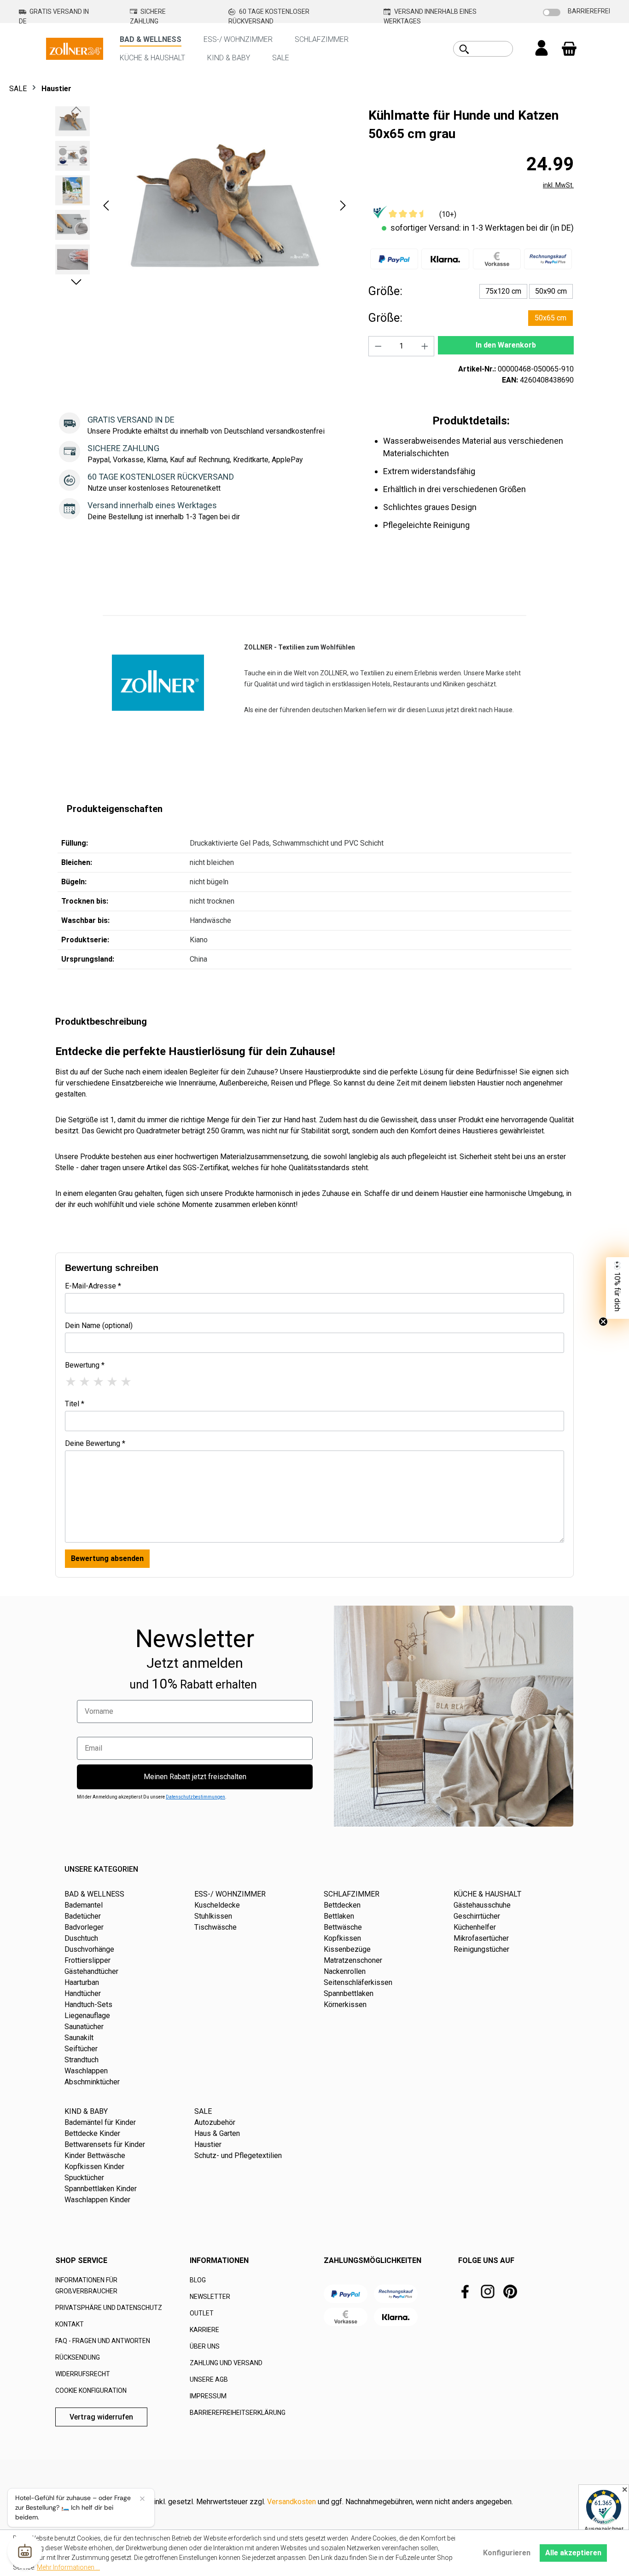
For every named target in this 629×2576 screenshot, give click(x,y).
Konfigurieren (507, 2553)
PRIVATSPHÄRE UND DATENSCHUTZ (109, 2308)
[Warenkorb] (569, 49)
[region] (203, 205)
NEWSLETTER (210, 2297)
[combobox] (493, 49)
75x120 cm (503, 291)
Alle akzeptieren (573, 2553)
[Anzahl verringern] (378, 346)
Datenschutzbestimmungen (195, 1797)
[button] (106, 206)
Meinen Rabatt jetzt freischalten (195, 1777)
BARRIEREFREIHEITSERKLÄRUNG (238, 2413)
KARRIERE (204, 2330)
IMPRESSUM (208, 2396)
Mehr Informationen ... (68, 2567)
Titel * (75, 1404)
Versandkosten (291, 2502)
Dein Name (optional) (99, 1326)
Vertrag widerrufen (101, 2417)
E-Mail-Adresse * (93, 1286)
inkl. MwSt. (558, 185)
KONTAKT (70, 2324)
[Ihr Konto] (542, 49)
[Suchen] (464, 49)
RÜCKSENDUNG (78, 2357)
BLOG (198, 2280)
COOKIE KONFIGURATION (91, 2390)
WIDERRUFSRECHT (83, 2374)
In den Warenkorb (506, 345)
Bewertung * (85, 1365)
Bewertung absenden (107, 1558)
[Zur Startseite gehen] (75, 48)
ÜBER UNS (205, 2346)
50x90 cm (551, 291)
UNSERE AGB (209, 2379)
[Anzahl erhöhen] (425, 346)
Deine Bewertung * (95, 1443)
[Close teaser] (603, 1322)
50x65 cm (550, 318)
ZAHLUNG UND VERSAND (226, 2363)
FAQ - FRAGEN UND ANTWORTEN (103, 2341)
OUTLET (202, 2313)
